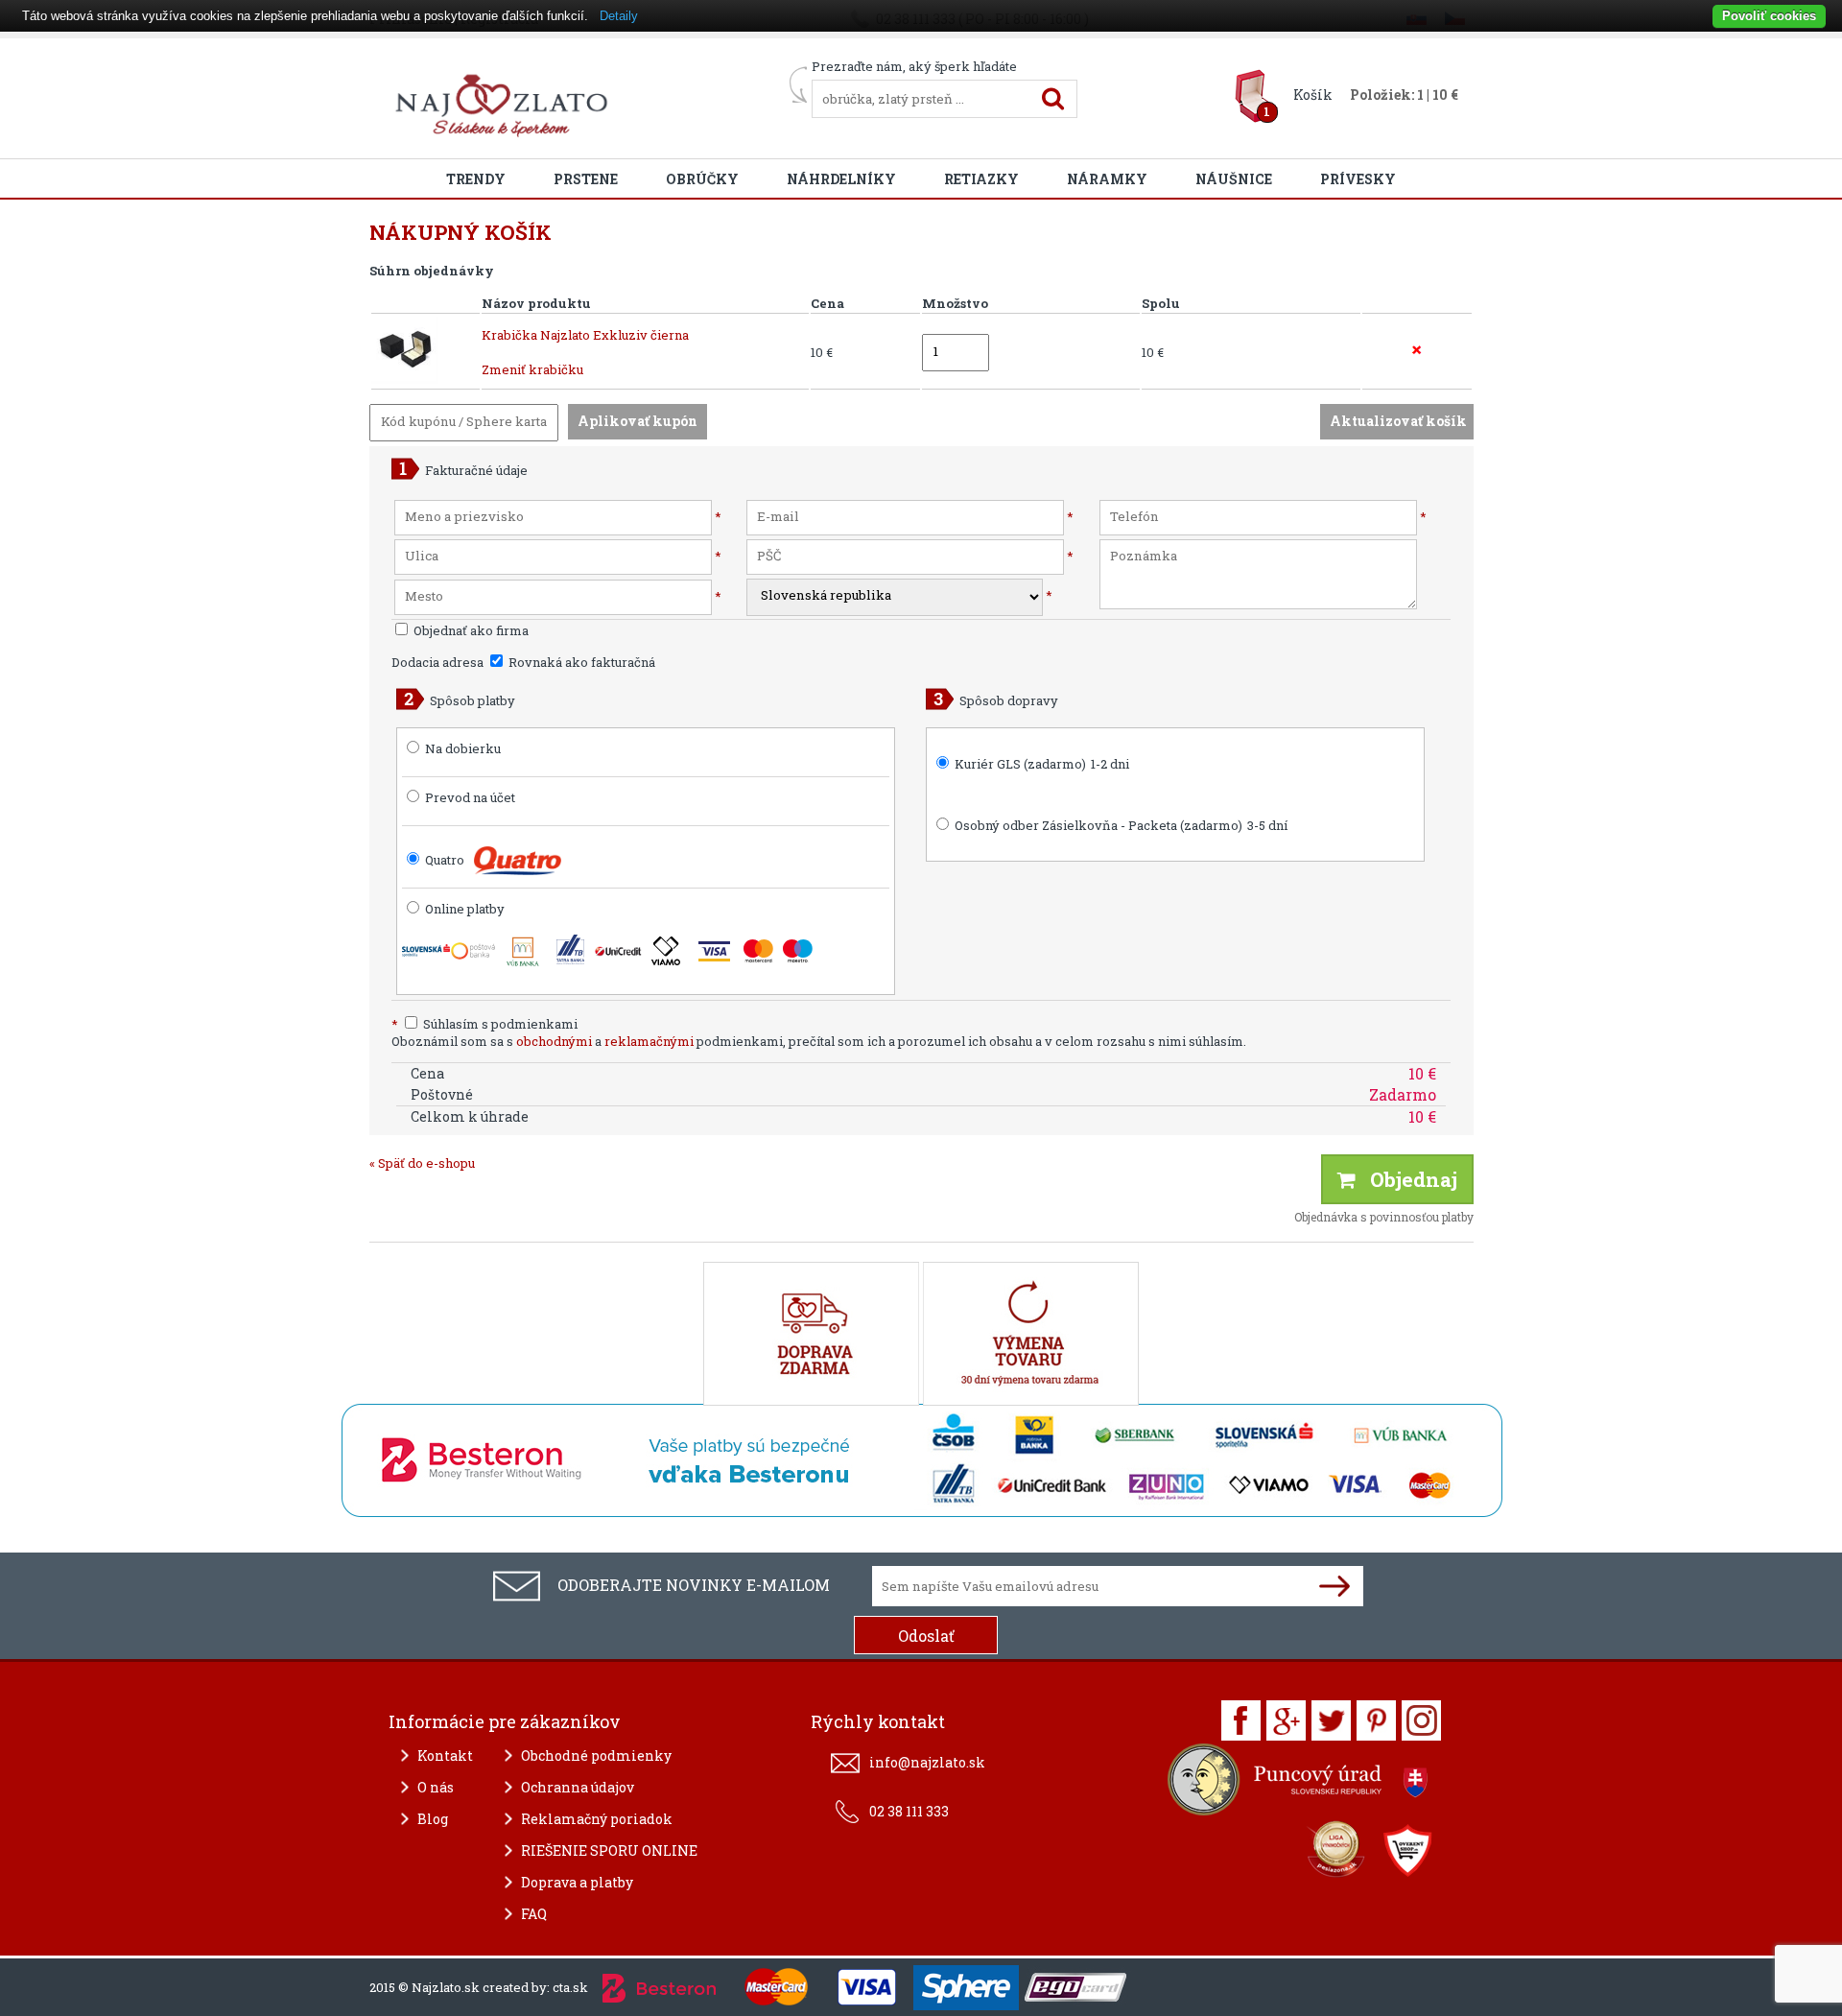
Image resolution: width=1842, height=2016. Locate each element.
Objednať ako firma (470, 630)
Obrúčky (702, 179)
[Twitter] (1331, 1720)
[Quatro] (518, 861)
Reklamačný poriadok (597, 1819)
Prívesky (1358, 179)
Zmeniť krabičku (532, 369)
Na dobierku (463, 748)
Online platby (463, 909)
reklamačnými (649, 1041)
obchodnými (554, 1041)
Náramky (1107, 179)
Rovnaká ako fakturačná (580, 662)
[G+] (1286, 1720)
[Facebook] (1241, 1720)
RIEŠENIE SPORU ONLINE (609, 1850)
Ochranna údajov (578, 1787)
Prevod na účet (470, 797)
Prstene (586, 179)
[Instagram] (1421, 1720)
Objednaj (1406, 1179)
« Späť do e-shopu (422, 1163)
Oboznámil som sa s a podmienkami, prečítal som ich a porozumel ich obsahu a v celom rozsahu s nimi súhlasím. (819, 1041)
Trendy (476, 179)
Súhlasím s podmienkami (484, 1024)
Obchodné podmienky (596, 1755)
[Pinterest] (1376, 1720)
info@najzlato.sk (927, 1762)
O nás (436, 1787)
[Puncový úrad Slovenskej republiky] (1300, 1784)
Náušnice (1234, 179)
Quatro (445, 860)
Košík (1313, 95)
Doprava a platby (577, 1882)
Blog (433, 1819)
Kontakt (445, 1755)
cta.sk (570, 1987)
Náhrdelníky (841, 179)
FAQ (534, 1914)
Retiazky (981, 179)
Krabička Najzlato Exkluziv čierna (585, 335)
